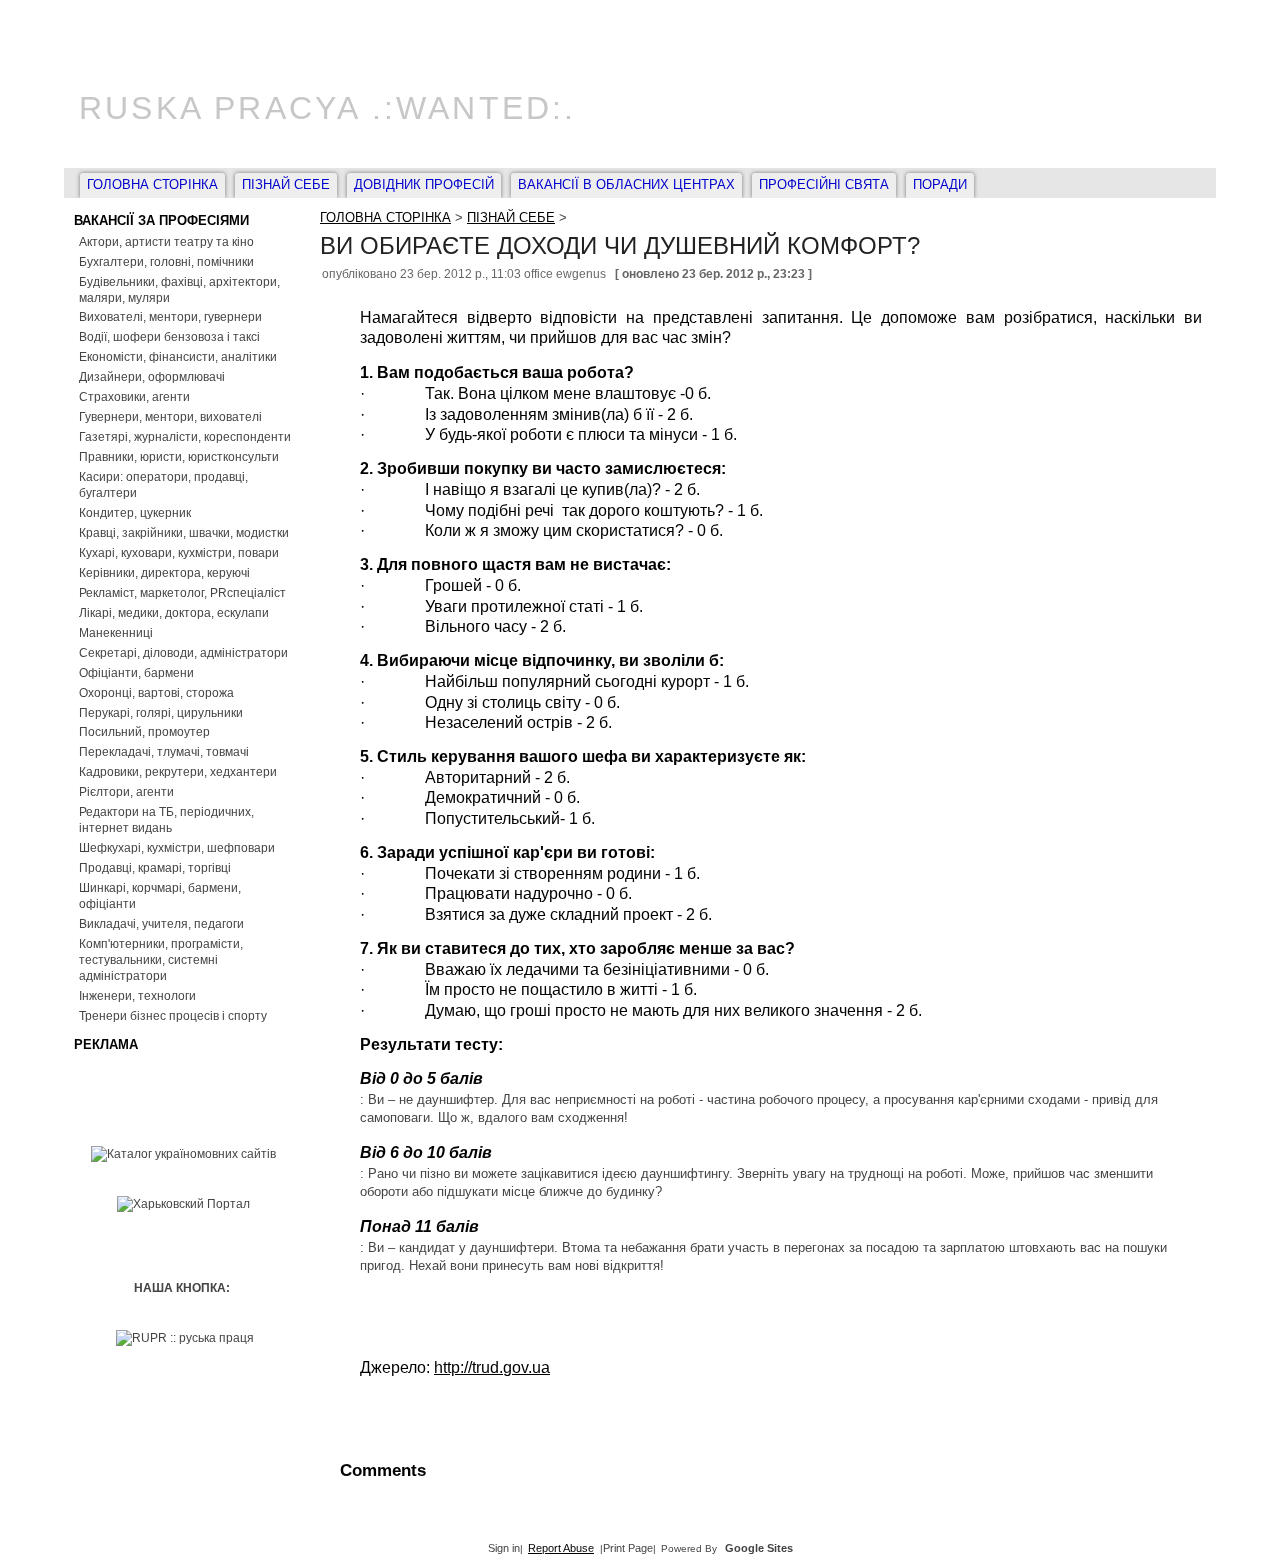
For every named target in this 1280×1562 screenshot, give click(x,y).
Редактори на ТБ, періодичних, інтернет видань (166, 820)
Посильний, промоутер (144, 732)
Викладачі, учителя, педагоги (161, 924)
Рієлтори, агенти (126, 792)
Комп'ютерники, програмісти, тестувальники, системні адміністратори (161, 960)
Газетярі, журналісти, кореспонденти (185, 437)
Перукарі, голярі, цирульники (161, 713)
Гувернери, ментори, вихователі (170, 417)
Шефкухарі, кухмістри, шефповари (177, 848)
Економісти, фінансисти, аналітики (178, 357)
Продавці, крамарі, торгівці (155, 868)
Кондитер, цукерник (135, 513)
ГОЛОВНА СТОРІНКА (152, 184)
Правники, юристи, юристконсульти (179, 457)
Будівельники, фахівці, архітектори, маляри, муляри (179, 290)
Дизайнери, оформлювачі (152, 377)
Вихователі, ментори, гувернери (170, 317)
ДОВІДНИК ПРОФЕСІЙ (424, 184)
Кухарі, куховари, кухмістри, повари (179, 553)
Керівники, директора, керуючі (164, 573)
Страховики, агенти (134, 397)
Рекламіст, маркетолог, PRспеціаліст (182, 593)
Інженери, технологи (137, 996)
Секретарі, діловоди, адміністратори (183, 653)
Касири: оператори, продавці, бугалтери (163, 485)
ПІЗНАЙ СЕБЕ (286, 184)
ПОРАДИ (940, 184)
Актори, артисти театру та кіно (166, 242)
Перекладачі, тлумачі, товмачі (164, 752)
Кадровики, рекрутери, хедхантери (178, 772)
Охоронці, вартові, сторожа (156, 693)
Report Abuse (561, 1548)
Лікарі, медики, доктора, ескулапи (174, 613)
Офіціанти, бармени (136, 673)
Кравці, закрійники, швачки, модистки (184, 533)
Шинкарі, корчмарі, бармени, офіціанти (160, 896)
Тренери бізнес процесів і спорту (173, 1016)
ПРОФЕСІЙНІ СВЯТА (824, 184)
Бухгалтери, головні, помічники (166, 262)
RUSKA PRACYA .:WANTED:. (328, 108)
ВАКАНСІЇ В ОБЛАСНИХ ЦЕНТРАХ (626, 184)
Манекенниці (116, 633)
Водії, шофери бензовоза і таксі (169, 337)
